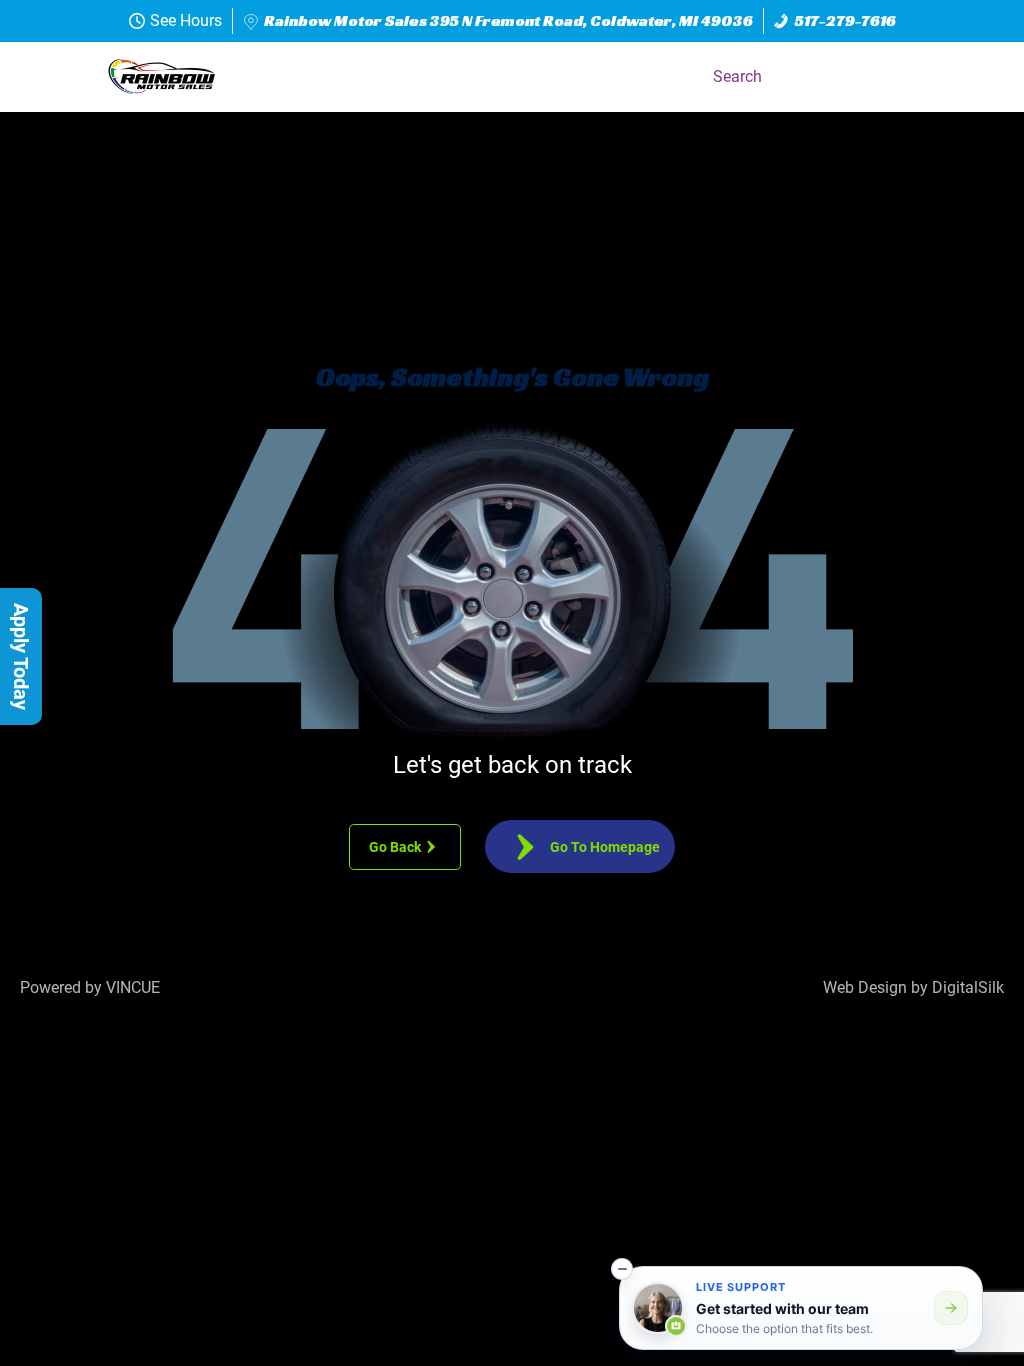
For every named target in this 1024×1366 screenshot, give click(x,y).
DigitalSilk (968, 987)
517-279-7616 (845, 20)
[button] (978, 77)
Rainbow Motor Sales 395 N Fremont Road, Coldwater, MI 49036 (508, 20)
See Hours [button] (186, 20)
